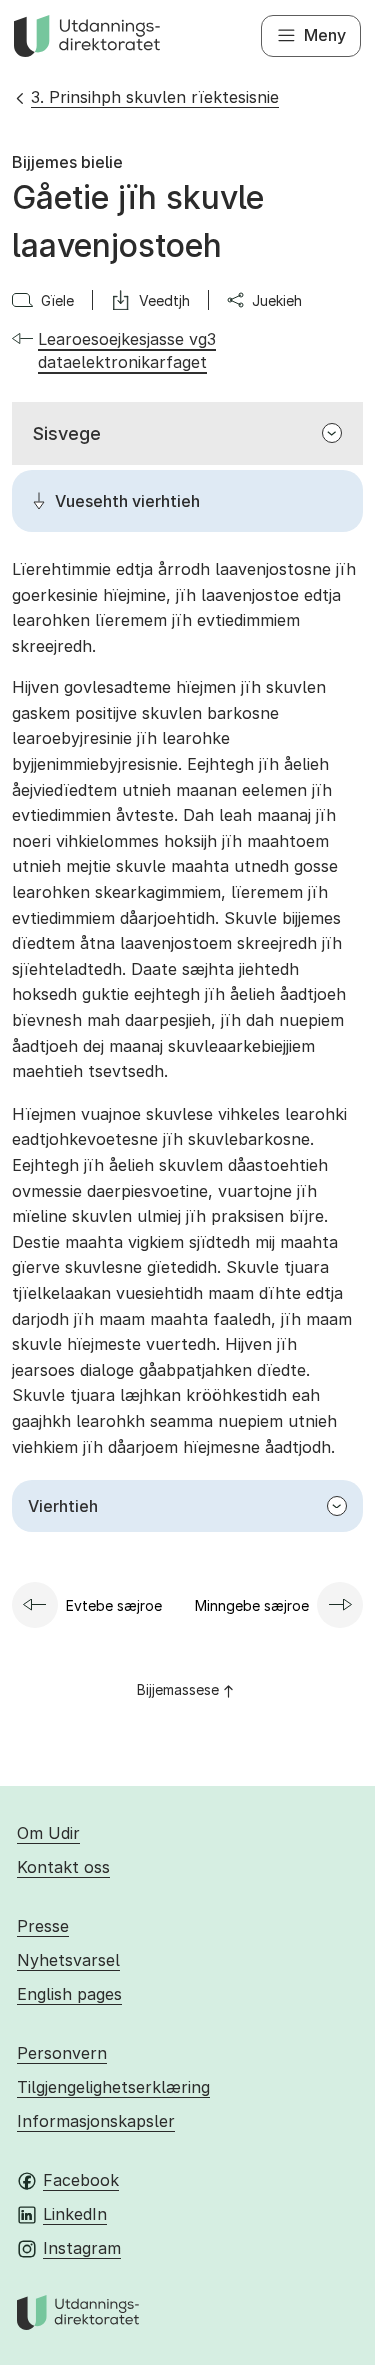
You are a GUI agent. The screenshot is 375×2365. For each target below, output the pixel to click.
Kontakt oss (63, 1867)
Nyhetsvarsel (68, 1960)
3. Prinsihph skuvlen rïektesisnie (155, 97)
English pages (69, 1994)
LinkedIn (75, 2214)
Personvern (62, 2053)
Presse (43, 1926)
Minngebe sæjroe (252, 1605)
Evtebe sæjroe (114, 1605)
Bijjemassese (178, 1689)
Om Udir (48, 1833)
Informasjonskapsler (96, 2121)
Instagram (82, 2248)
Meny (325, 35)
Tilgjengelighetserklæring (113, 2087)
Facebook (81, 2180)
